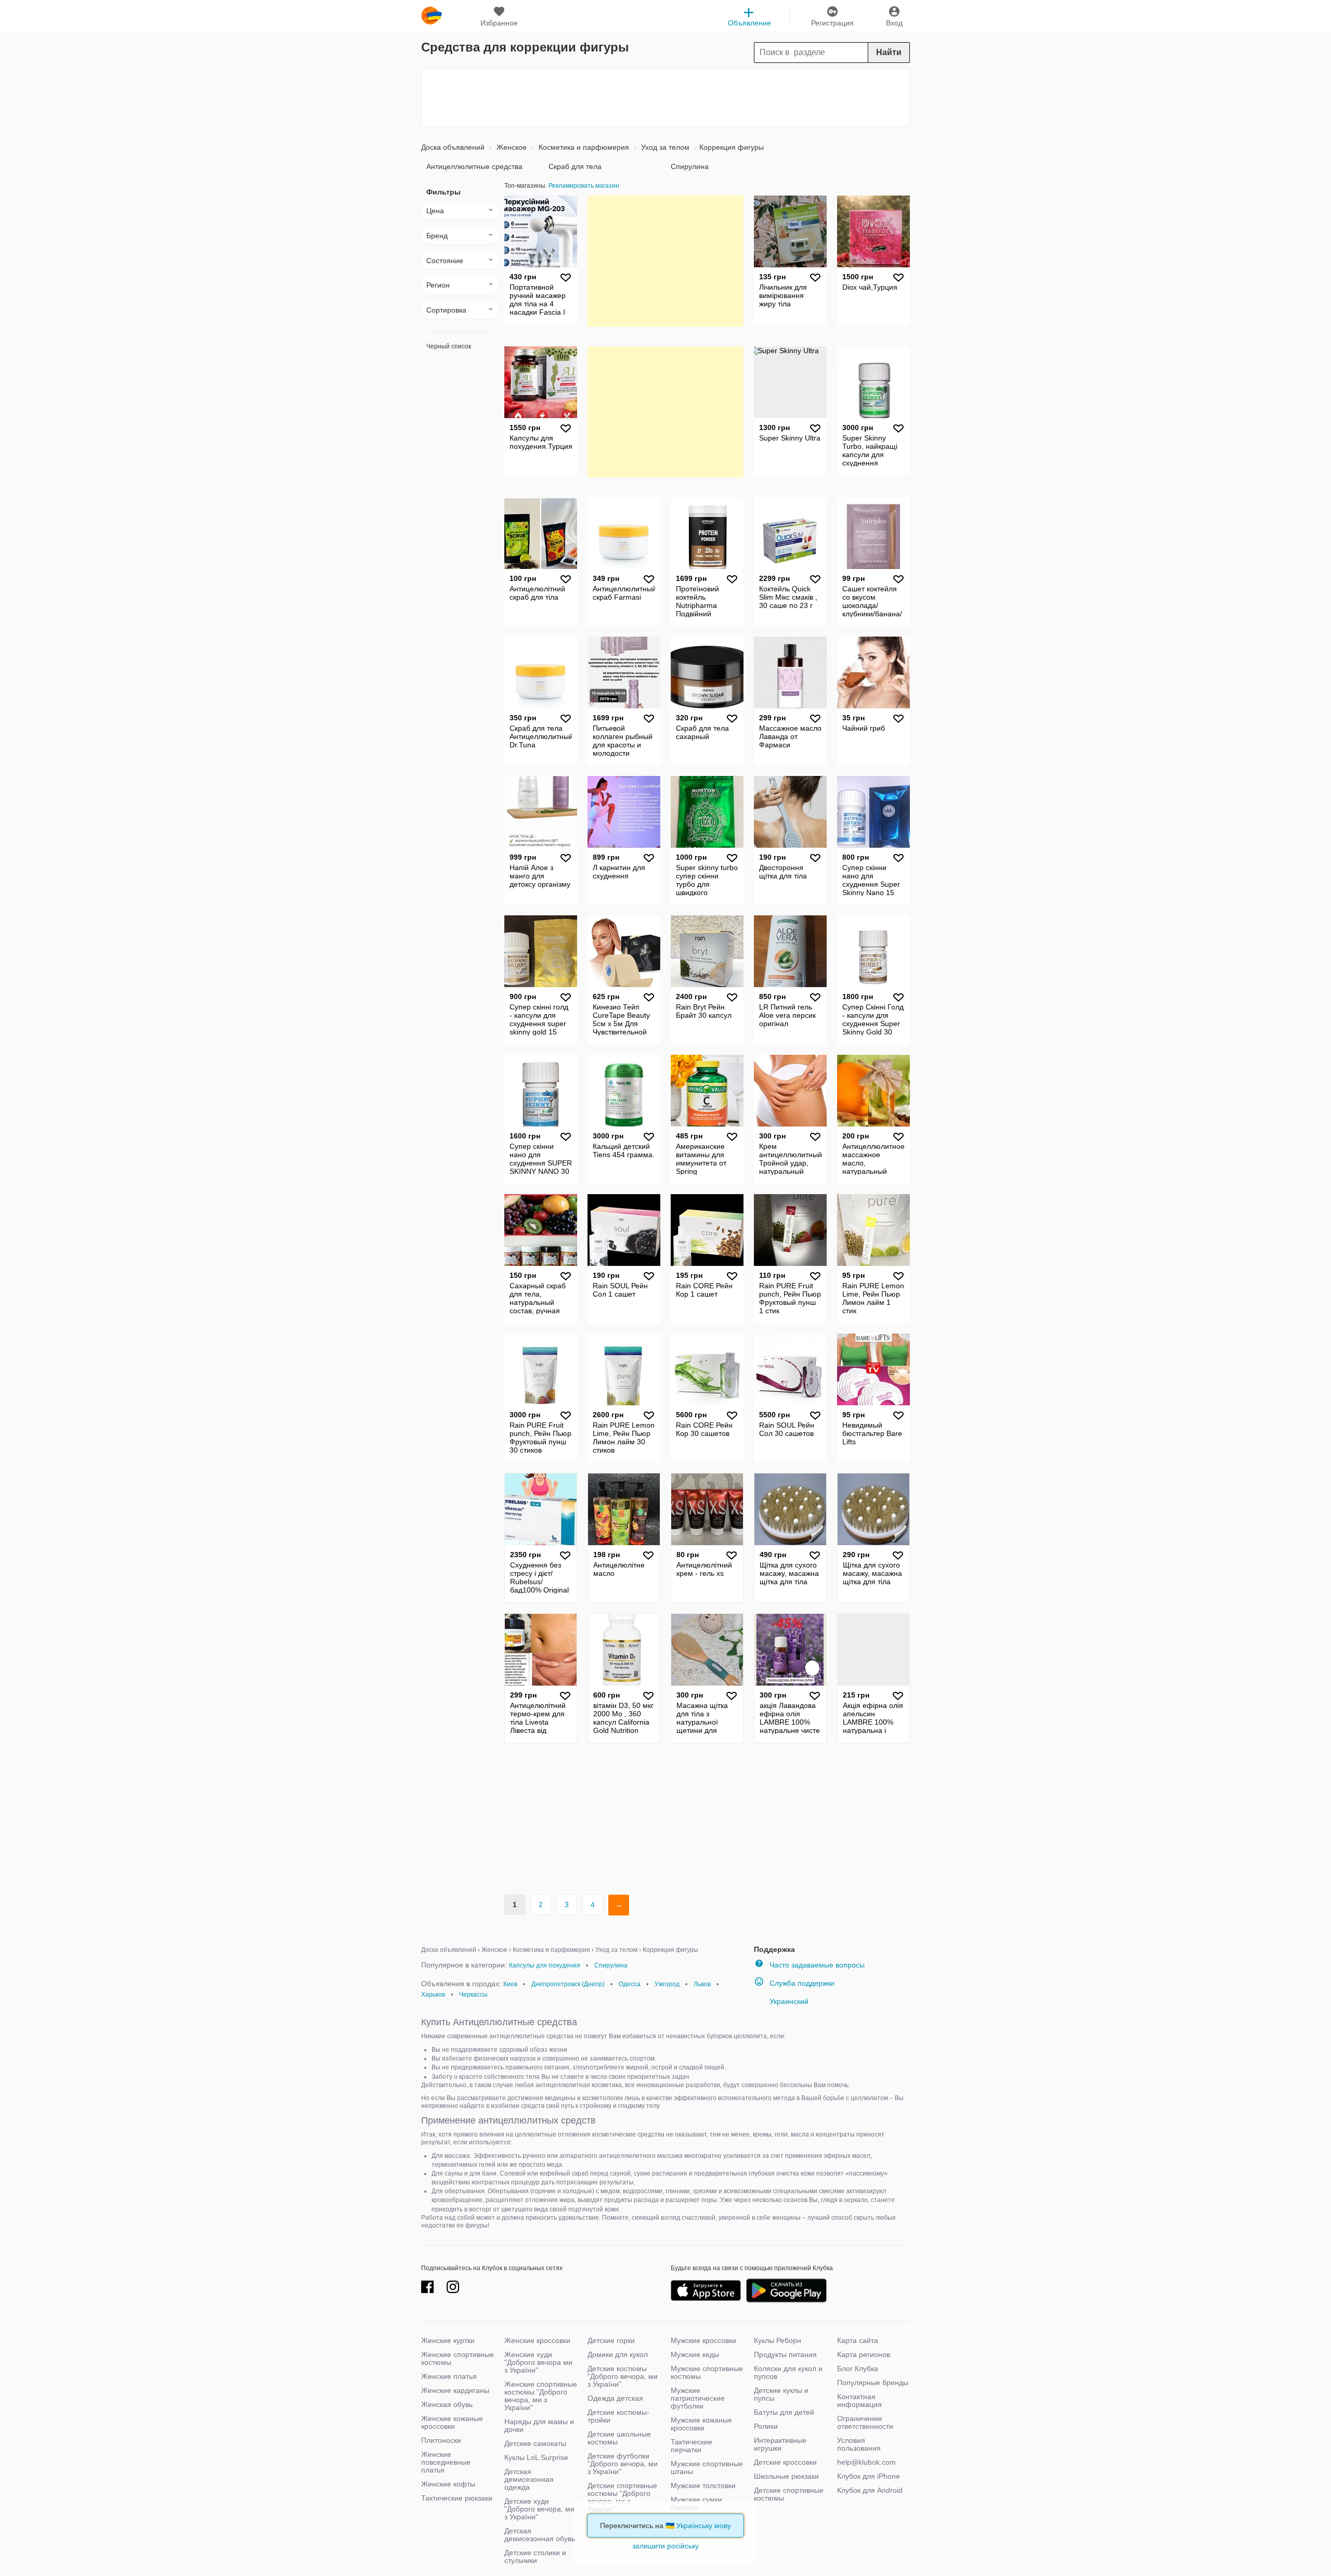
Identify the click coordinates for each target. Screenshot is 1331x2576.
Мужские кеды (695, 2354)
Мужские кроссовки (703, 2340)
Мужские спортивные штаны (707, 2468)
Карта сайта (858, 2340)
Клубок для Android (870, 2490)
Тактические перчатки (691, 2446)
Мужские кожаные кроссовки (701, 2424)
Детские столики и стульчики (535, 2556)
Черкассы (473, 1995)
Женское (511, 147)
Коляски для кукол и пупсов (788, 2372)
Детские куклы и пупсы (781, 2394)
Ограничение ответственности (865, 2422)
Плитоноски (441, 2440)
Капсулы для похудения (545, 1965)
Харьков (433, 1995)
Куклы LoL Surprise (536, 2457)
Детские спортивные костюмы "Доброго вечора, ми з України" (622, 2497)
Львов (702, 1984)
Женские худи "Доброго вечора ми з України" (538, 2362)
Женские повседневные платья (446, 2462)
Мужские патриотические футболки (698, 2398)
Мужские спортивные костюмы (707, 2372)
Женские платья (449, 2376)
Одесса (630, 1984)
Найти (889, 52)
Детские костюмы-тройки (618, 2416)
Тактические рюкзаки (457, 2498)
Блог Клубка (858, 2368)
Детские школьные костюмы (619, 2438)
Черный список (449, 346)
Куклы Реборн (778, 2340)
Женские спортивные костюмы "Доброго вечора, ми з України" (541, 2396)
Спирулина (690, 166)
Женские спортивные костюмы (458, 2358)
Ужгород (667, 1984)
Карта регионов (864, 2354)
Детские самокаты (535, 2443)
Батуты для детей (784, 2412)
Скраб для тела (575, 166)
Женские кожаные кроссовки (452, 2422)
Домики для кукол (618, 2354)
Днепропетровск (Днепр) (568, 1984)
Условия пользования (859, 2444)
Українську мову (704, 2526)
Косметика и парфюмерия (583, 147)
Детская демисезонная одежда (529, 2479)
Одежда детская (615, 2398)
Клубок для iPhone (869, 2476)
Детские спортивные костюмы (789, 2494)
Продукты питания (785, 2354)
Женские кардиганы (455, 2390)
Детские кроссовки (785, 2462)
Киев (510, 1984)
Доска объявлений (453, 147)
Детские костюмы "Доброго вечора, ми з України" (623, 2376)
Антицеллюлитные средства (474, 166)
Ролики (766, 2426)
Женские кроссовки (537, 2340)
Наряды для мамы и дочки (539, 2425)
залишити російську (665, 2546)
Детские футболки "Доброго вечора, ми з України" (623, 2464)
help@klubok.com (866, 2462)
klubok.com (432, 16)
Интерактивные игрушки (780, 2444)
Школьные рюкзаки (786, 2476)
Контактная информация (859, 2400)
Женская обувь (447, 2404)
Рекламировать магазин (584, 186)
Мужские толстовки (703, 2486)
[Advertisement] (665, 97)
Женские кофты (448, 2484)
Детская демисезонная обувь (540, 2535)
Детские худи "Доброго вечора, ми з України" (539, 2509)
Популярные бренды (873, 2383)
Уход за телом (664, 147)
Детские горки (611, 2340)
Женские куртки (448, 2340)
